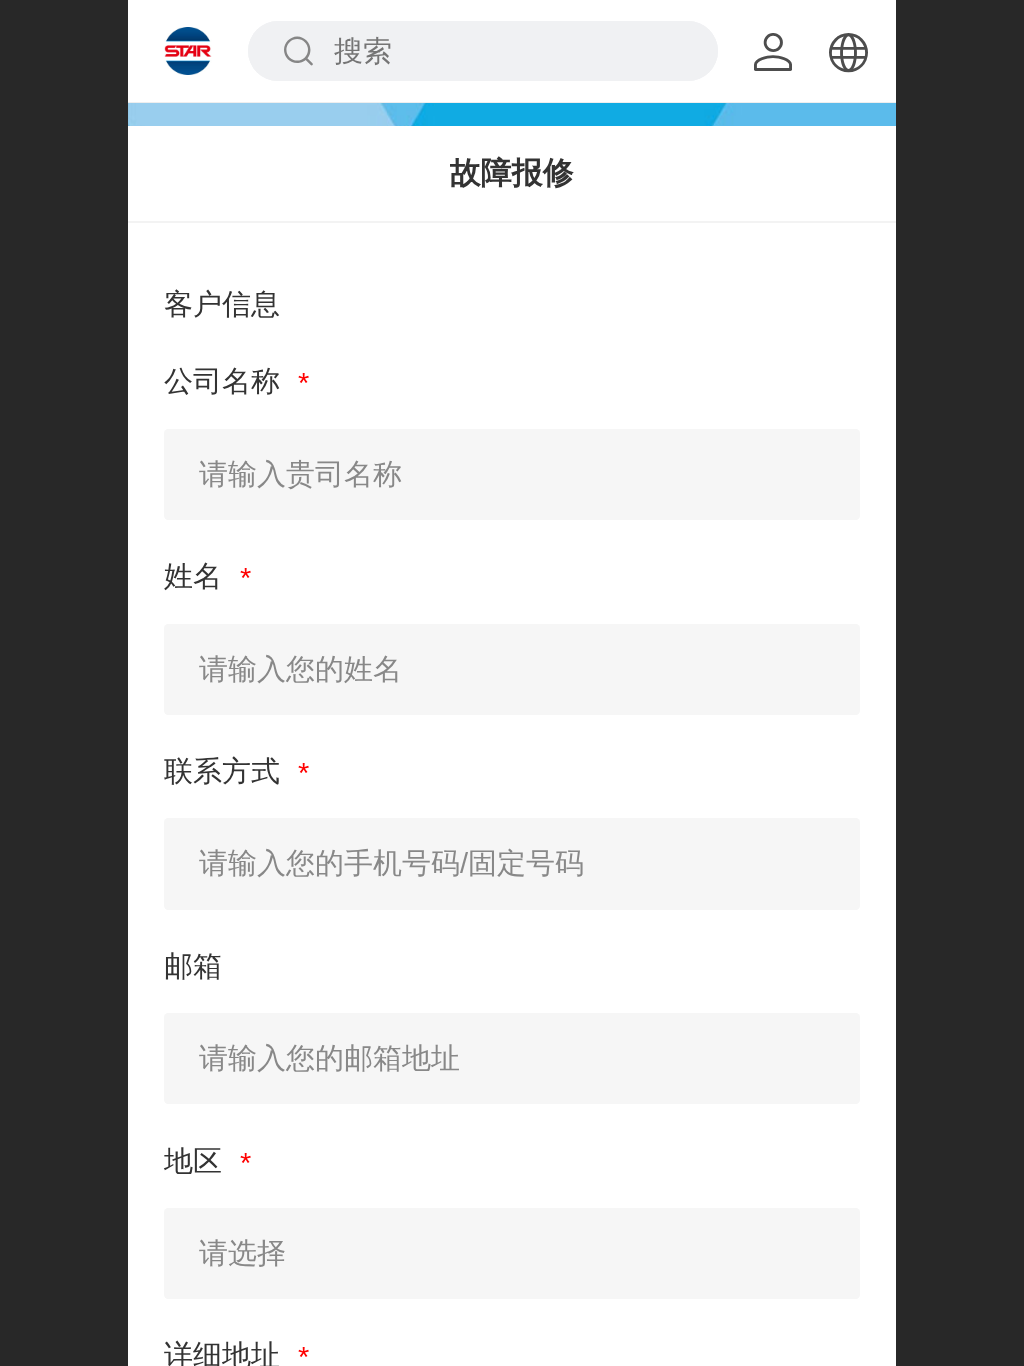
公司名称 (226, 381)
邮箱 (193, 966)
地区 (197, 1161)
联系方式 (226, 771)
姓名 (197, 576)
